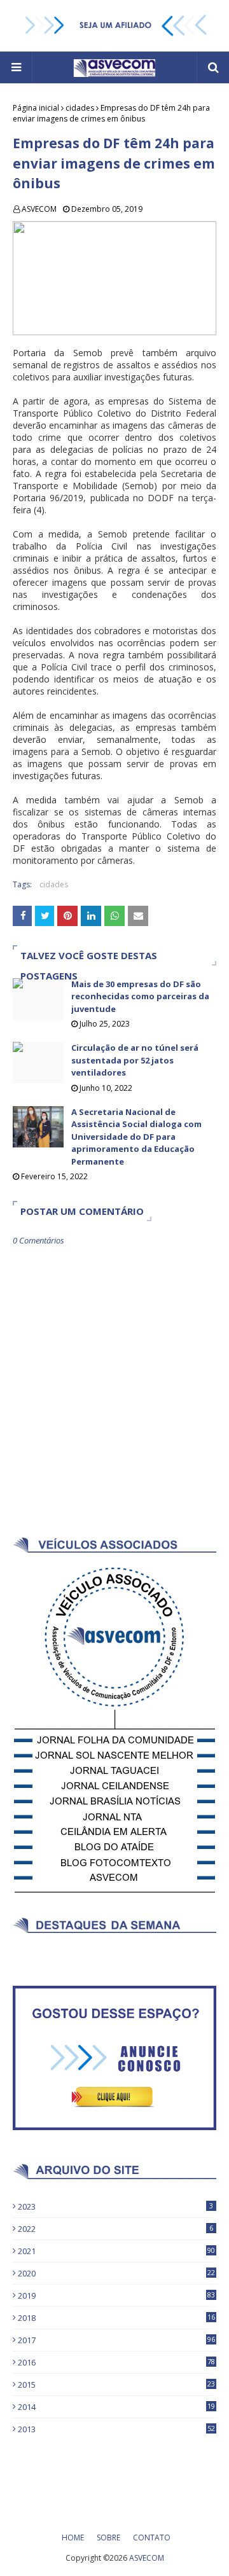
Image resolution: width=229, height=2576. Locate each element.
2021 (116, 2251)
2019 (116, 2296)
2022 (115, 2229)
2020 (116, 2273)
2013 (116, 2429)
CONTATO (152, 2538)
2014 (116, 2407)
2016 (116, 2362)
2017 (116, 2340)
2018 (116, 2318)
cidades (80, 108)
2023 (115, 2206)
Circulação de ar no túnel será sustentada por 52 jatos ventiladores (135, 1060)
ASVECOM (39, 209)
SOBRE (108, 2538)
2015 (116, 2385)
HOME (73, 2538)
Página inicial (36, 108)
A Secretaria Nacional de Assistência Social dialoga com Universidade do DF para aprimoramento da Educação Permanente (136, 1137)
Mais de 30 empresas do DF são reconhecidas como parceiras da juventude (140, 996)
